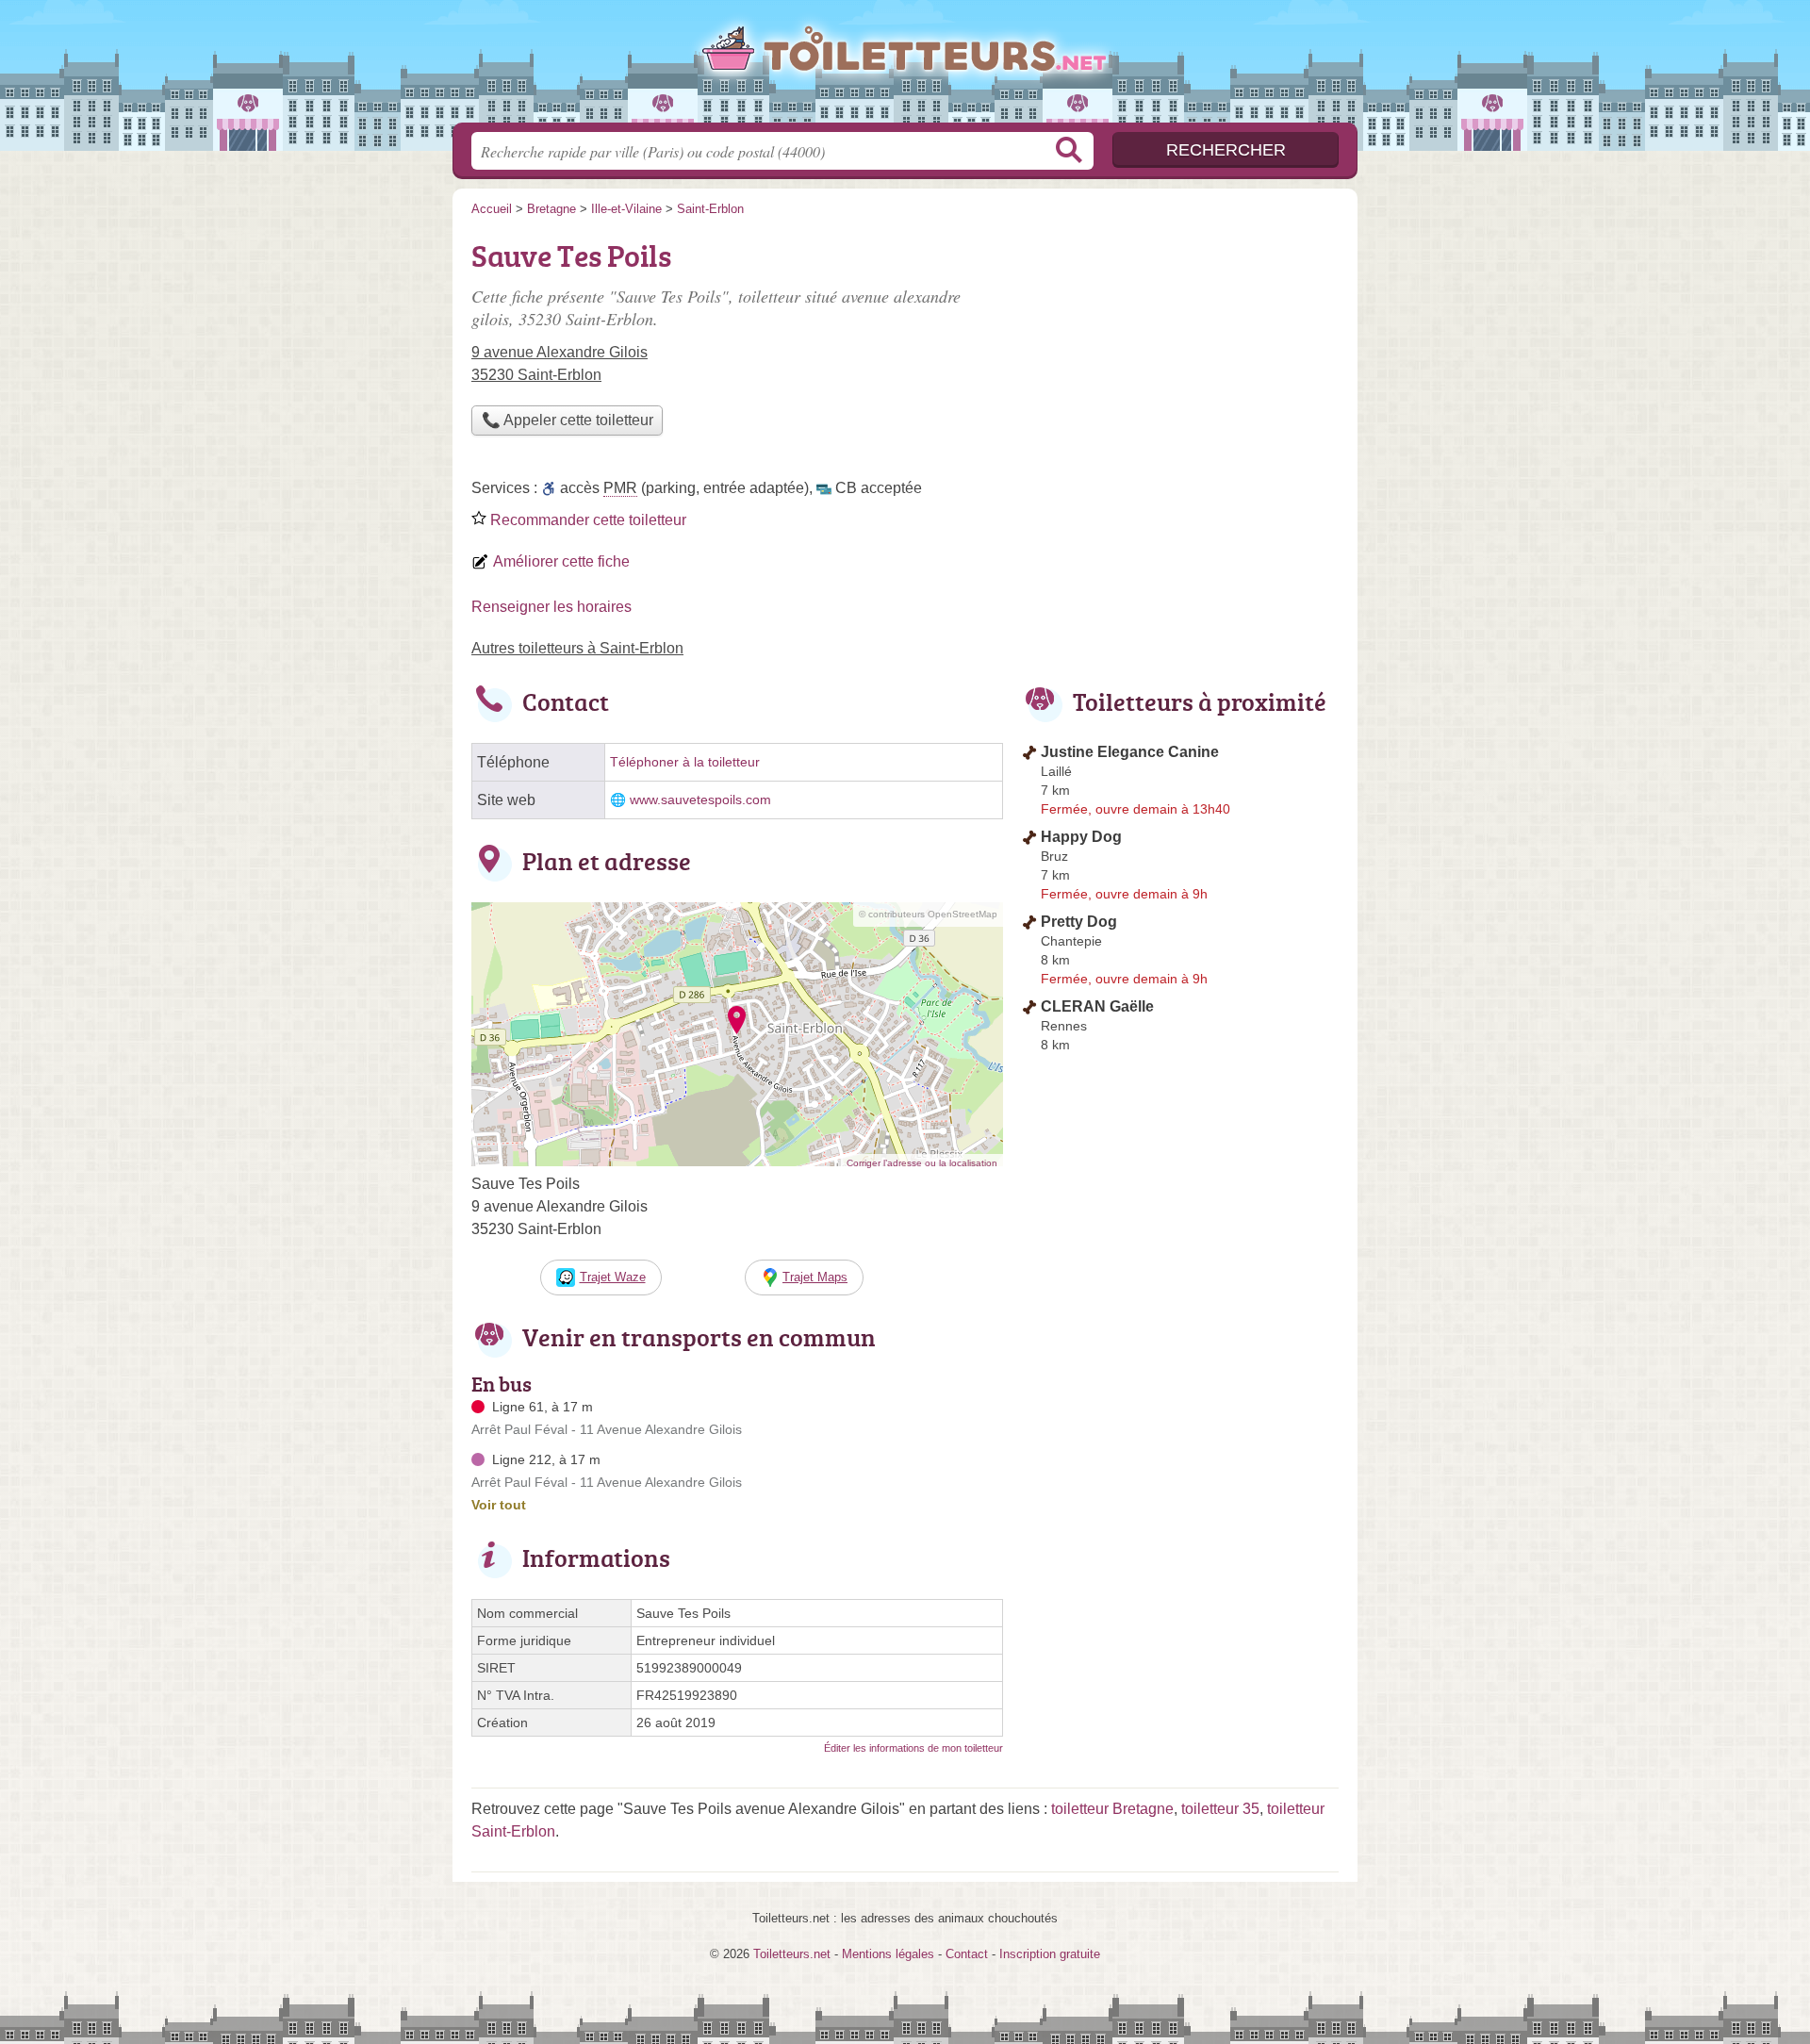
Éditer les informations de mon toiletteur (913, 1748)
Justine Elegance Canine (1130, 752)
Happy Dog (1081, 837)
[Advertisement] (1180, 364)
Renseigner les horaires (551, 607)
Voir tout (499, 1505)
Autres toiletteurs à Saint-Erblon (577, 648)
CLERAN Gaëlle (1097, 1006)
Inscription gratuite (1050, 1954)
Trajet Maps (815, 1277)
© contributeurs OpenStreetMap (928, 914)
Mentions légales (888, 1954)
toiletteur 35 (1220, 1809)
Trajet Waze (613, 1277)
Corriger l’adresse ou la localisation (922, 1163)
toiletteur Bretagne (1112, 1809)
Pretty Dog (1079, 922)
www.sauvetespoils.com (700, 800)
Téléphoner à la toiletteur (685, 762)
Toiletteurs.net (905, 67)
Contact (967, 1954)
